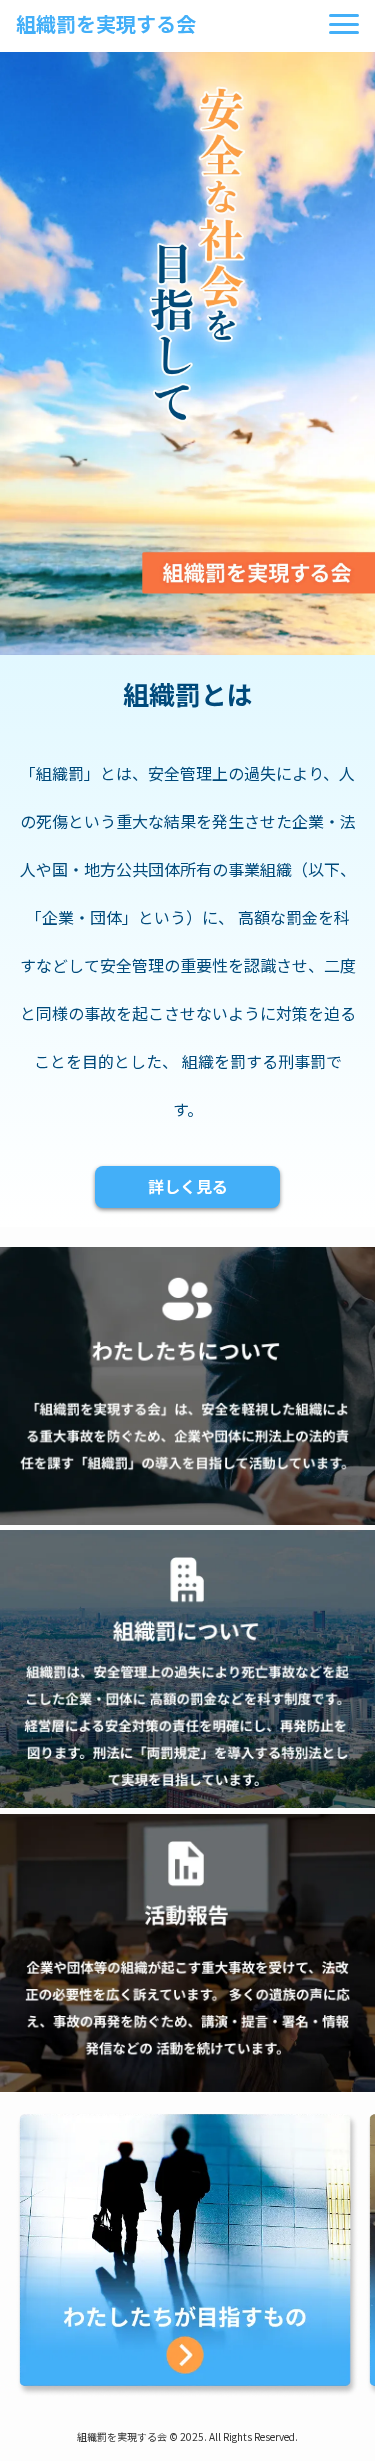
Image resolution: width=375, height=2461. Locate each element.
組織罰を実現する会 (106, 23)
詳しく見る (188, 1186)
